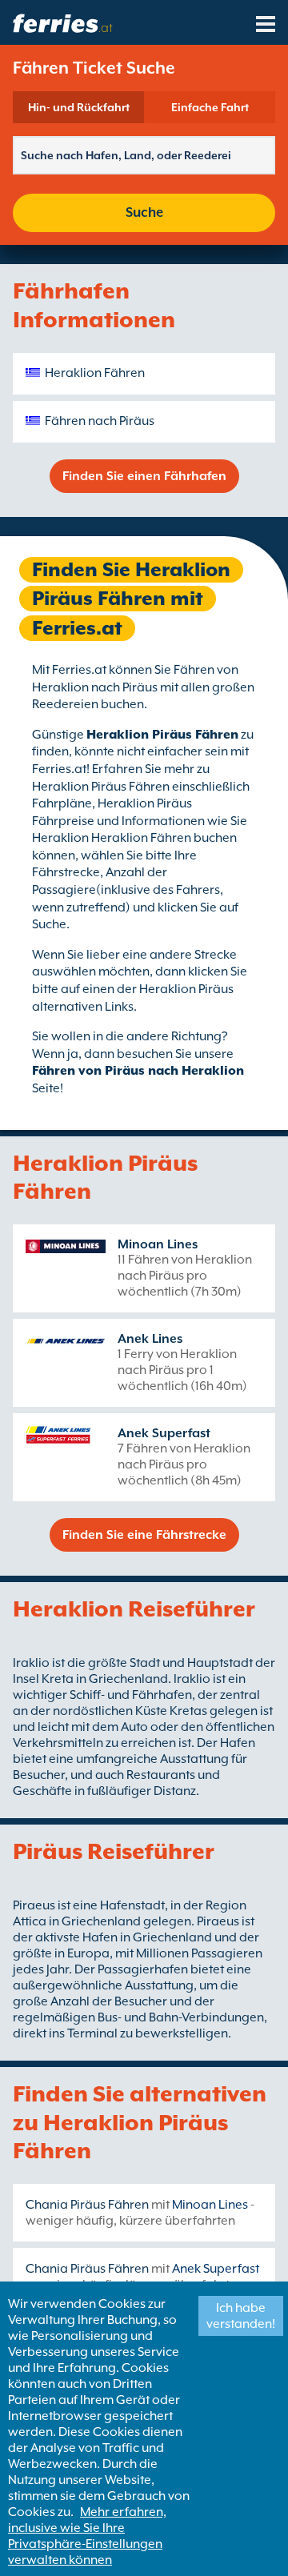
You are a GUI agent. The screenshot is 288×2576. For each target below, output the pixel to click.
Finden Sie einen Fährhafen (144, 476)
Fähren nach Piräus (100, 421)
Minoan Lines (158, 1244)
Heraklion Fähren (95, 373)
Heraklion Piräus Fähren (162, 735)
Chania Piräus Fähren (87, 2205)
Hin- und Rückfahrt (79, 107)
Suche (144, 212)
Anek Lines (150, 1339)
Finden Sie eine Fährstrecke (144, 1535)
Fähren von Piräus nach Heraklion (138, 1071)
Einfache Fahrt (210, 107)
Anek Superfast (164, 1433)
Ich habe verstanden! (241, 2316)
